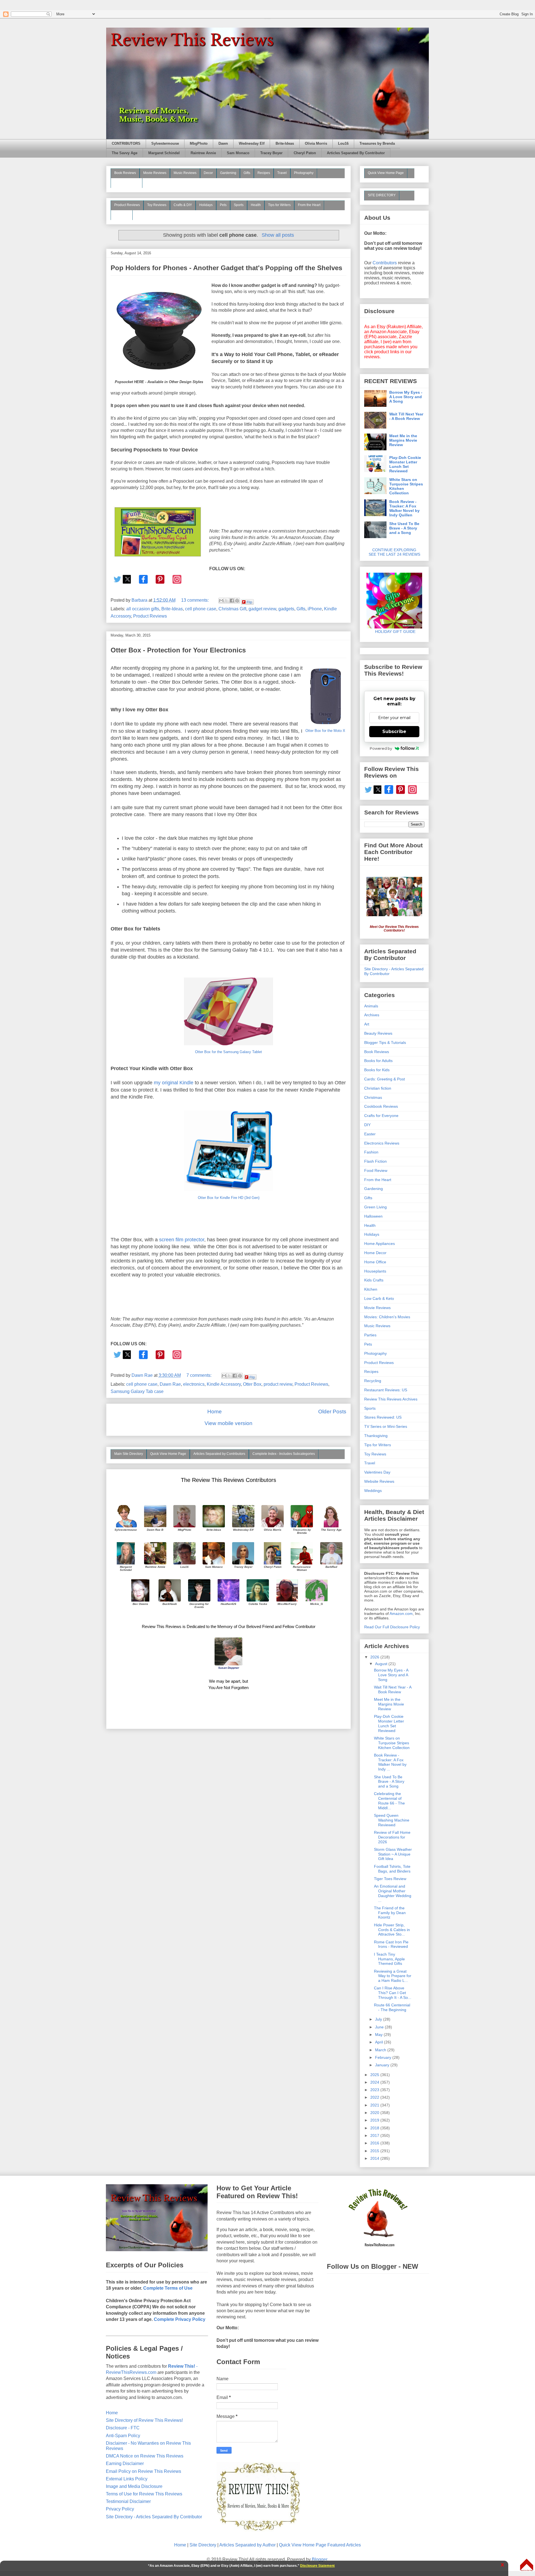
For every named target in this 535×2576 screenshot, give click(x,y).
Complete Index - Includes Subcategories (284, 1454)
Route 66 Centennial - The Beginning (392, 2007)
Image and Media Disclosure (134, 2486)
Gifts (247, 173)
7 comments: (200, 1375)
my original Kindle (174, 1083)
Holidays (206, 205)
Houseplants (375, 1271)
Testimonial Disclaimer (128, 2501)
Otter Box (252, 1384)
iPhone (315, 609)
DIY (367, 1125)
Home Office (375, 1262)
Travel (282, 173)
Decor (208, 173)
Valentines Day (377, 1472)
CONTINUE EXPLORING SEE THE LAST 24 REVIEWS (394, 552)
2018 (375, 2128)
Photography (304, 173)
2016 (375, 2143)
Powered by (381, 748)
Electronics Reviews (382, 1143)
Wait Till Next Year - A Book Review (406, 416)
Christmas (373, 1097)
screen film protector (182, 1240)
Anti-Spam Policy (123, 2436)
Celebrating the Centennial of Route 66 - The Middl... (389, 1801)
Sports (239, 205)
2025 (375, 2075)
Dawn (223, 144)
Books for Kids (377, 1070)
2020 (375, 2113)
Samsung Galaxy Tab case (137, 1391)
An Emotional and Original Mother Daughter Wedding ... (393, 1893)
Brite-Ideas (285, 144)
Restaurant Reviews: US (386, 1390)
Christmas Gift (232, 609)
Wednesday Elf (252, 144)
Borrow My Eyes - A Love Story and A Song (406, 397)
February (384, 2057)
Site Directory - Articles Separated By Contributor (154, 2517)
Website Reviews (379, 1481)
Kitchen (371, 1289)
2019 (375, 2120)
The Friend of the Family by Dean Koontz (390, 1913)
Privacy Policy (120, 2509)
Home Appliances (380, 1244)
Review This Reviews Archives (391, 1399)
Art (367, 1024)
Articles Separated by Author (247, 2545)
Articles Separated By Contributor (356, 153)
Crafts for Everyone (381, 1116)
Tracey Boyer (271, 153)
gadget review (262, 609)
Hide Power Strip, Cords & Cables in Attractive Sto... (392, 1930)
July (379, 2019)
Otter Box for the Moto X (325, 731)
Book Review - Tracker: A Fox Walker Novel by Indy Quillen (404, 508)
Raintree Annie (203, 153)
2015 (375, 2151)
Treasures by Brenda (377, 144)
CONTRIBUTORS (126, 144)
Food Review (376, 1170)
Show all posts (278, 235)
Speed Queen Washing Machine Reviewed (392, 1820)
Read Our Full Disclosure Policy (392, 1627)
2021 (375, 2105)
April (380, 2042)
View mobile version (228, 1423)
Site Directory (203, 2545)
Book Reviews (125, 173)
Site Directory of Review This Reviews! (144, 2420)
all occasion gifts (143, 609)
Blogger (319, 2559)
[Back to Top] (527, 2565)
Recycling (373, 1381)
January (383, 2065)
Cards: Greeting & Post (385, 1079)
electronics (194, 1384)
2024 (375, 2082)
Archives (372, 1015)
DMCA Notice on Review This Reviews (145, 2456)
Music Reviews (185, 173)
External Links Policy (127, 2479)
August (382, 1664)
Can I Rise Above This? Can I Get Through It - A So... (393, 1993)
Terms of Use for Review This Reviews (144, 2494)
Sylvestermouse (165, 144)
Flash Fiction (375, 1161)
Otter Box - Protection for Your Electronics (178, 650)
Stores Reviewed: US (383, 1417)
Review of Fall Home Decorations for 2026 (392, 1837)
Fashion (371, 1152)
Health (256, 205)
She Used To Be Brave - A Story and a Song (404, 528)
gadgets (286, 609)
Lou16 (343, 144)
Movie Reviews (155, 173)
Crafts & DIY (183, 205)
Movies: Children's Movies (387, 1317)
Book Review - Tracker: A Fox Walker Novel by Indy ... (390, 1762)
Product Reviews (127, 205)
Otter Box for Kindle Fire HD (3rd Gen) (229, 1198)
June (380, 2027)
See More (122, 215)
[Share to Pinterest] (237, 601)
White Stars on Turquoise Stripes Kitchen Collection (406, 486)
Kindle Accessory (224, 1384)
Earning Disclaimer (125, 2463)
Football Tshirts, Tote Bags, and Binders (392, 1869)
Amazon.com (401, 1614)
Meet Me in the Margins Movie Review (403, 440)
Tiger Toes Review (390, 1879)
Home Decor (375, 1253)
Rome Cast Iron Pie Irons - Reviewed (391, 1944)
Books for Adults (378, 1061)
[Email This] (221, 601)
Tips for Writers (279, 205)
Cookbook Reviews (381, 1106)
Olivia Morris (316, 144)
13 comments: (195, 600)
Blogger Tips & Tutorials (385, 1043)
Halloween (373, 1216)
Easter (370, 1134)
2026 (375, 1657)
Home (215, 1412)
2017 (375, 2135)
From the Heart (309, 205)
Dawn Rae (170, 1384)
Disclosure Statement (317, 2566)
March (381, 2050)
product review (278, 1384)
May (379, 2035)
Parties (370, 1335)
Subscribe (394, 731)
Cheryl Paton (305, 153)
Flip (249, 602)
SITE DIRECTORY (382, 195)
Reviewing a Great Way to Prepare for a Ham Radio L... (393, 1976)
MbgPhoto (199, 144)
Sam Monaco (238, 153)
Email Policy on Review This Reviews (144, 2471)
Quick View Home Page (168, 1454)
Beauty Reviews (127, 183)
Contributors (385, 263)
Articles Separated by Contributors (219, 1454)
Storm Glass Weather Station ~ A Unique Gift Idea (393, 1854)
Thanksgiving (376, 1436)
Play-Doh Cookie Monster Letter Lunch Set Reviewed (405, 464)
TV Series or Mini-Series (386, 1426)
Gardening (228, 173)
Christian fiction (378, 1088)
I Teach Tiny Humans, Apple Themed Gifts (389, 1959)
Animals (371, 1006)
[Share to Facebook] (232, 601)
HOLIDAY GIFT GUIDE (392, 632)
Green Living (375, 1207)
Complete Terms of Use (168, 2288)
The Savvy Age (125, 153)
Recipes (264, 173)
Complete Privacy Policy (180, 2319)
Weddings (373, 1491)
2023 (375, 2090)
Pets (223, 205)
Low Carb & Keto (379, 1298)
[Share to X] (227, 601)
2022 (375, 2097)
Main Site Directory (129, 1454)
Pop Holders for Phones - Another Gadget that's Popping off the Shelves (226, 268)
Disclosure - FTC (123, 2428)
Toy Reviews (157, 205)
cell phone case (201, 609)
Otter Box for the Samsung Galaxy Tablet (228, 1052)
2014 (375, 2158)
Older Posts (332, 1412)
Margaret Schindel (164, 153)
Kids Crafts (374, 1280)
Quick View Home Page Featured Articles (320, 2545)
